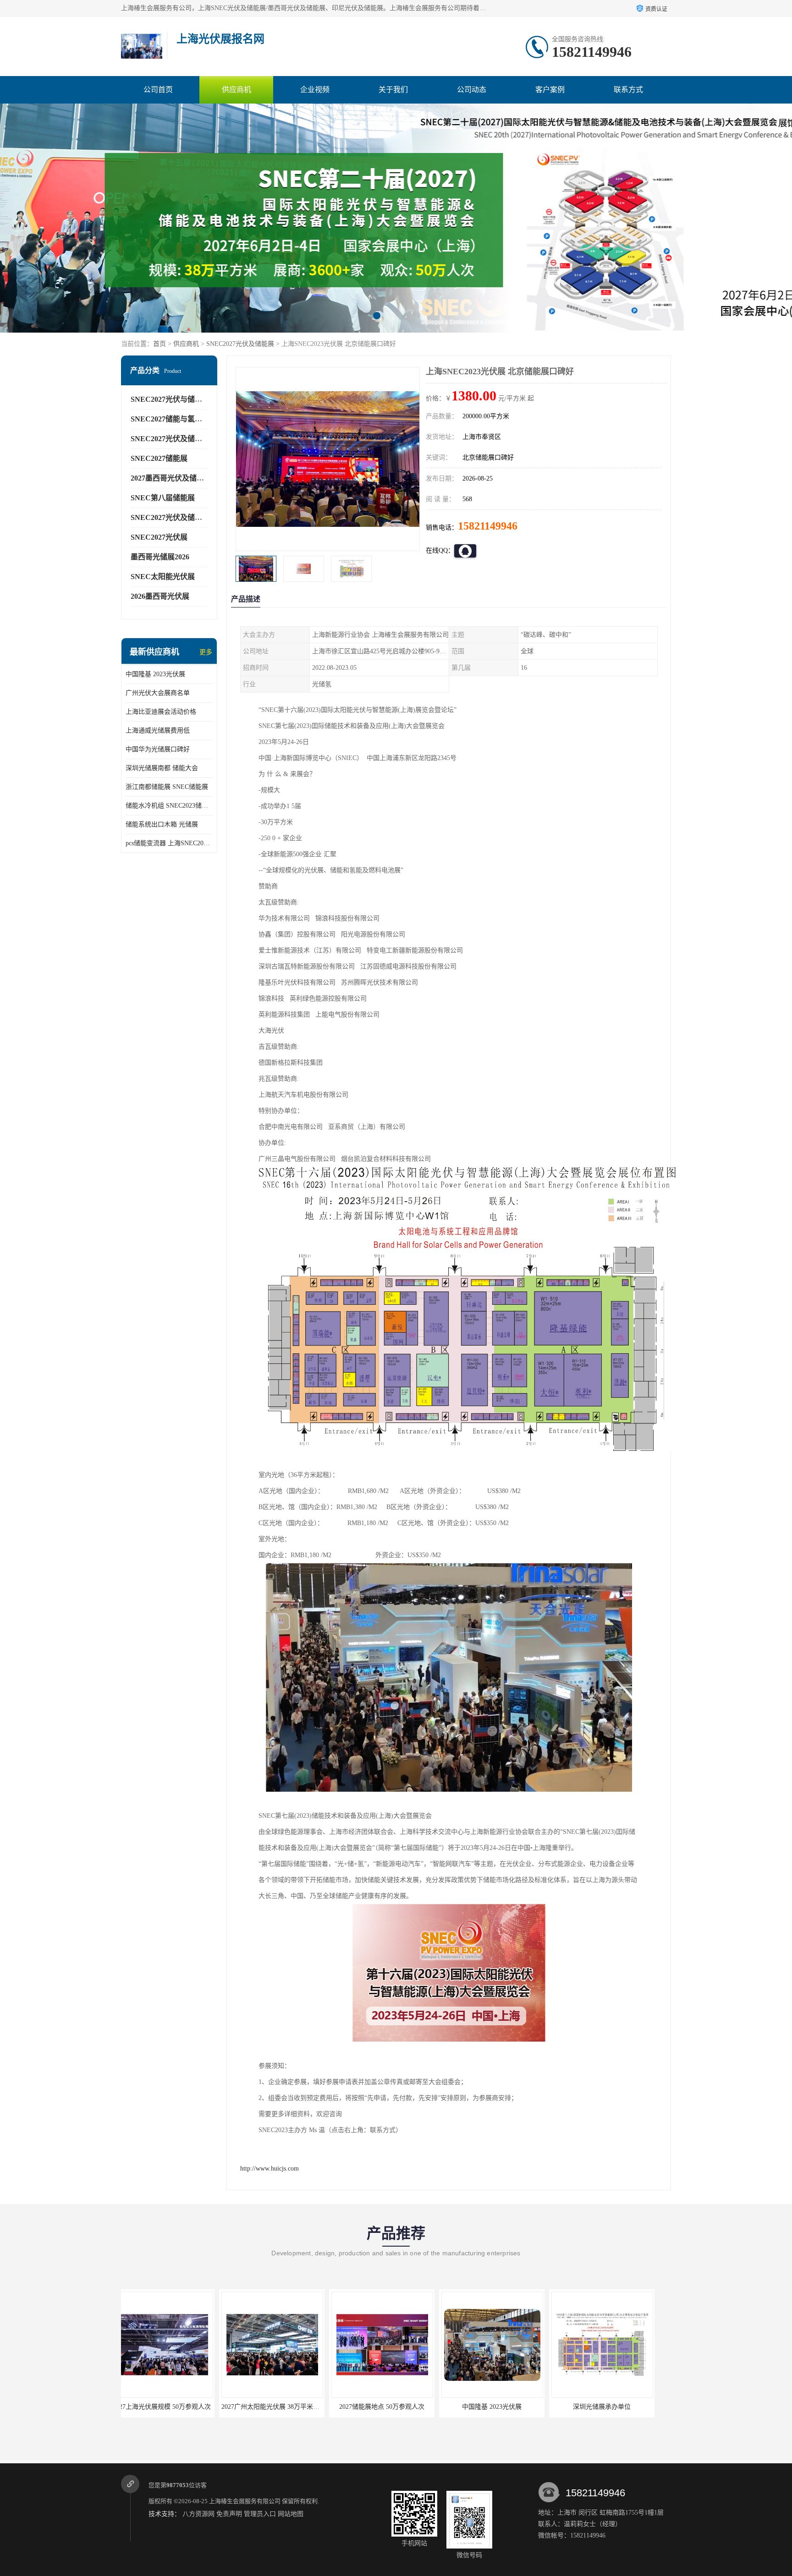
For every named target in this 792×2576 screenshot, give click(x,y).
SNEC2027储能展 (159, 458)
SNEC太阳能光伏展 (163, 577)
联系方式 (628, 90)
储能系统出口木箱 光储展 (162, 824)
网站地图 (291, 2514)
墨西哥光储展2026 (160, 557)
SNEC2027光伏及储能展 (240, 344)
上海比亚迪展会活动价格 (161, 712)
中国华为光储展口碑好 (158, 749)
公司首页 (158, 90)
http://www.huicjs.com (269, 2169)
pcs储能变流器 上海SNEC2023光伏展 (169, 843)
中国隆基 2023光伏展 (155, 674)
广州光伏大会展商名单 (158, 693)
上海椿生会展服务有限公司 (245, 2501)
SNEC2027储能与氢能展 (170, 419)
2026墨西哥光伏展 (160, 596)
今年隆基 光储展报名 (504, 2407)
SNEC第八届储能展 (163, 498)
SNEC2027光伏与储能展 (170, 399)
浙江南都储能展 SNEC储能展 (167, 787)
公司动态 (472, 90)
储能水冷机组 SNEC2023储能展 (169, 806)
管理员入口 (260, 2514)
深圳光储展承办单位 (394, 2407)
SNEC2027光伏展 (159, 537)
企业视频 (315, 90)
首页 (159, 344)
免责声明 (229, 2514)
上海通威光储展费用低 (158, 730)
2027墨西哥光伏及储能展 (171, 478)
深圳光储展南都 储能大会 (162, 768)
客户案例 (550, 90)
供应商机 (236, 90)
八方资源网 (198, 2514)
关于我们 (393, 90)
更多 (206, 652)
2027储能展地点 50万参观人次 (174, 2407)
